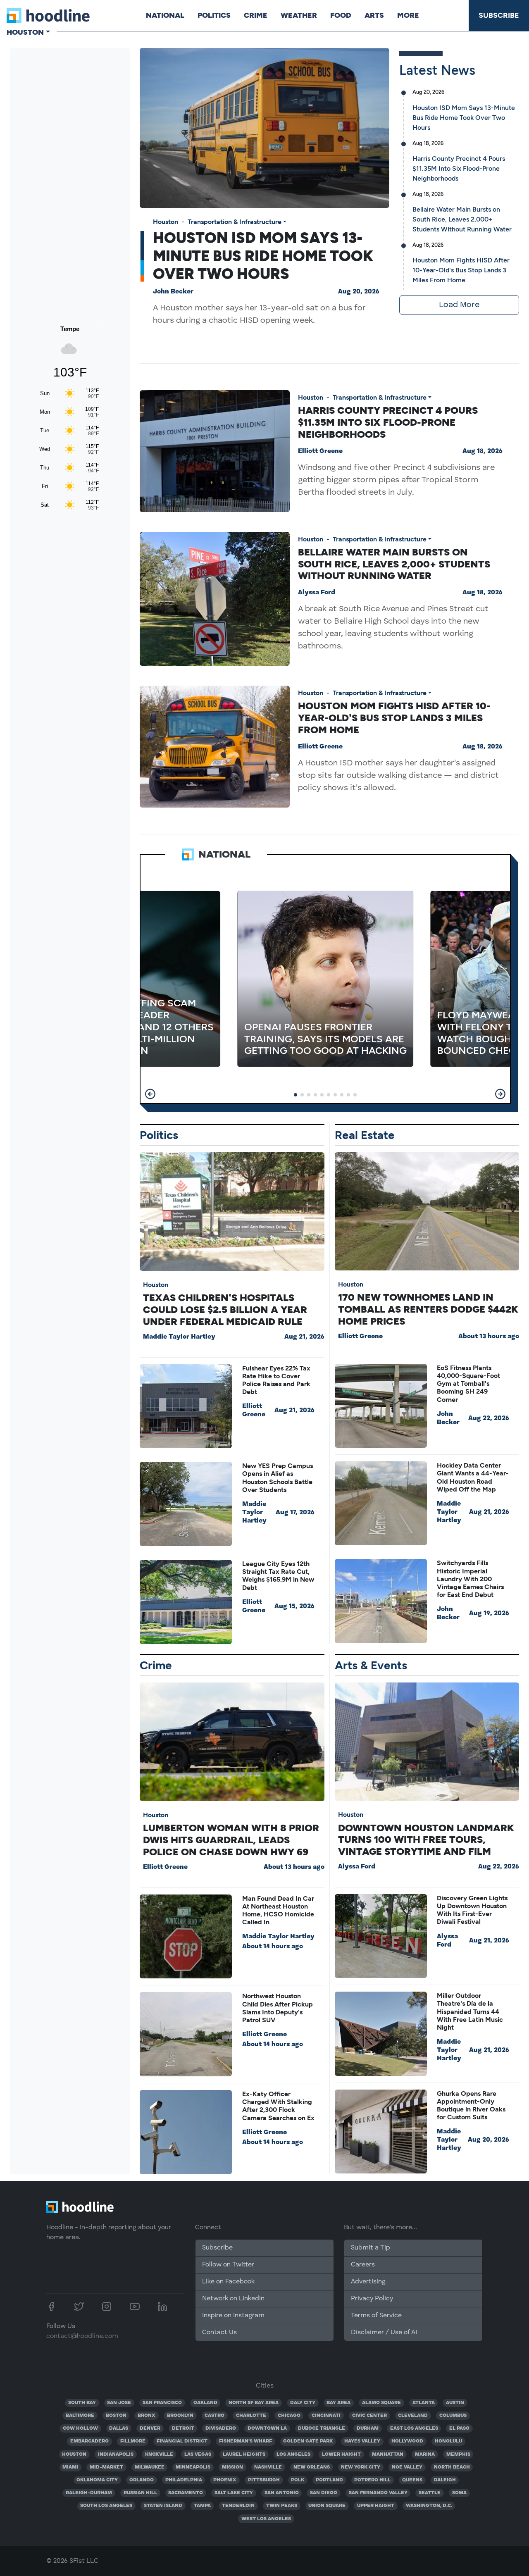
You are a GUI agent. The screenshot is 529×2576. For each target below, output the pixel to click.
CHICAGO (289, 2416)
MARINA (425, 2454)
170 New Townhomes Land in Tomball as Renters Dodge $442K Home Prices (428, 1309)
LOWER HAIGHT (341, 2454)
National (165, 15)
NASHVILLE (268, 2467)
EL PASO (459, 2428)
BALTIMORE (80, 2416)
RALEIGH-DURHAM (89, 2493)
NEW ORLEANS (312, 2467)
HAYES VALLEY (362, 2441)
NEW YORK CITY (361, 2467)
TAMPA (202, 2506)
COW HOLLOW (80, 2428)
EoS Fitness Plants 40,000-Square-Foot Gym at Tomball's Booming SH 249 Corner (468, 1384)
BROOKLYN (180, 2416)
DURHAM (368, 2428)
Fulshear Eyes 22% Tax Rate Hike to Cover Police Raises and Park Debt (276, 1380)
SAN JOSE (119, 2403)
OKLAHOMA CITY (97, 2480)
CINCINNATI (326, 2416)
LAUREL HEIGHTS (244, 2454)
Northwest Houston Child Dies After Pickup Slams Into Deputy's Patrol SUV (278, 2008)
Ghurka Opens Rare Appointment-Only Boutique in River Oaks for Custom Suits (471, 2105)
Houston (166, 222)
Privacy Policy (372, 2299)
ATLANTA (424, 2403)
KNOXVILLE (159, 2454)
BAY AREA (338, 2403)
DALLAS (119, 2428)
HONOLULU (448, 2441)
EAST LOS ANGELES (414, 2428)
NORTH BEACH (452, 2467)
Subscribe (499, 15)
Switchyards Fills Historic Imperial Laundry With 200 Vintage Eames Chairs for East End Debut (470, 1579)
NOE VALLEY (407, 2467)
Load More (459, 305)
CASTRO (214, 2416)
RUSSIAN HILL (140, 2493)
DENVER (150, 2428)
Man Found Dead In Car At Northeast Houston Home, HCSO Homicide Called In (278, 1910)
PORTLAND (329, 2480)
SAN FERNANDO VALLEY (378, 2493)
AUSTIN (455, 2403)
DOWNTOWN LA (267, 2428)
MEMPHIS (458, 2454)
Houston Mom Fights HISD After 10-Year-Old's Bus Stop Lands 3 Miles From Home (461, 270)
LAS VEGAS (198, 2454)
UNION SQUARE (327, 2506)
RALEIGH (445, 2480)
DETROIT (183, 2428)
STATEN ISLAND (163, 2506)
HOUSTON (74, 2454)
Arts (374, 15)
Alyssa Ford (317, 593)
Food (341, 15)
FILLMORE (133, 2441)
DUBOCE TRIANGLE (322, 2428)
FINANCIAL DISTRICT (182, 2441)
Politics (214, 15)
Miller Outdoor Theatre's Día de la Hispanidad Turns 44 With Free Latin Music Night (470, 2011)
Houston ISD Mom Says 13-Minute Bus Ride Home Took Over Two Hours (263, 256)
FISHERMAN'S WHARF (245, 2441)
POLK (298, 2480)
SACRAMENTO (186, 2493)
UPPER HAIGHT (376, 2506)
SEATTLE (430, 2493)
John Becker (173, 292)
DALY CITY (303, 2403)
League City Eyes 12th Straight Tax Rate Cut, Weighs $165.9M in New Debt (278, 1576)
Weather (299, 15)
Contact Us (219, 2333)
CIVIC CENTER (369, 2416)
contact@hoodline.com (82, 2336)
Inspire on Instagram (233, 2316)
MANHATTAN (388, 2454)
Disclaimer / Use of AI (384, 2333)
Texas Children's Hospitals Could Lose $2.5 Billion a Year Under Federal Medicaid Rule (225, 1309)
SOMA (459, 2493)
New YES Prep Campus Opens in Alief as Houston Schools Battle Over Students (278, 1478)
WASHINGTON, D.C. (429, 2506)
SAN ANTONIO (282, 2493)
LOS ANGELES (293, 2454)
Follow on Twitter (228, 2265)
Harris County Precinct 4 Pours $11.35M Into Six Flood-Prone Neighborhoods (459, 168)
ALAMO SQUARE (381, 2403)
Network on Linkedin (233, 2299)
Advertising (368, 2282)
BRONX (147, 2416)
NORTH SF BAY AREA (254, 2403)
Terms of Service (376, 2316)
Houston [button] (25, 32)
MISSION (232, 2467)
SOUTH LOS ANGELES (106, 2506)
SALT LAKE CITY (234, 2493)
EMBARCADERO (89, 2441)
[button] (150, 1094)
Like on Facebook (228, 2282)
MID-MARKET (106, 2467)
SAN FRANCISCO (162, 2403)
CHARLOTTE (251, 2416)
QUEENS (412, 2480)
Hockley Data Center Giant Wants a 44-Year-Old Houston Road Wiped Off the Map (473, 1477)
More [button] (408, 15)
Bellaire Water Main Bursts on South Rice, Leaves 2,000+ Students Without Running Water (462, 219)
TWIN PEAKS (282, 2506)
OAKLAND (205, 2403)
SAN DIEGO (324, 2493)
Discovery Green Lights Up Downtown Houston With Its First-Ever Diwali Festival (472, 1910)
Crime (256, 15)
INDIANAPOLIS (116, 2454)
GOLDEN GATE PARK (308, 2441)
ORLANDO (142, 2480)
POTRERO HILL (372, 2480)
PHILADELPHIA (184, 2480)
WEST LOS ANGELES (266, 2519)
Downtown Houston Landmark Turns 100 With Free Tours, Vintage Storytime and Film (426, 1840)
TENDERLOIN (238, 2506)
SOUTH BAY (82, 2403)
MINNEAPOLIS (193, 2467)
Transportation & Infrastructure (235, 222)
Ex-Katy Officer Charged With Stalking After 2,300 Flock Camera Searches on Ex (278, 2106)
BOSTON (116, 2416)
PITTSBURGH (264, 2480)
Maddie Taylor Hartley (179, 1337)
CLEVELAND (413, 2416)
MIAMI (70, 2467)
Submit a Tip (370, 2248)
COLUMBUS (453, 2416)
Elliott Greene (320, 451)
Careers (363, 2265)
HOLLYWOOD (407, 2441)
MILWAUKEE (150, 2467)
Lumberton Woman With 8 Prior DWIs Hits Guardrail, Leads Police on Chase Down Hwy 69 (231, 1840)
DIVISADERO (221, 2428)
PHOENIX (225, 2480)
